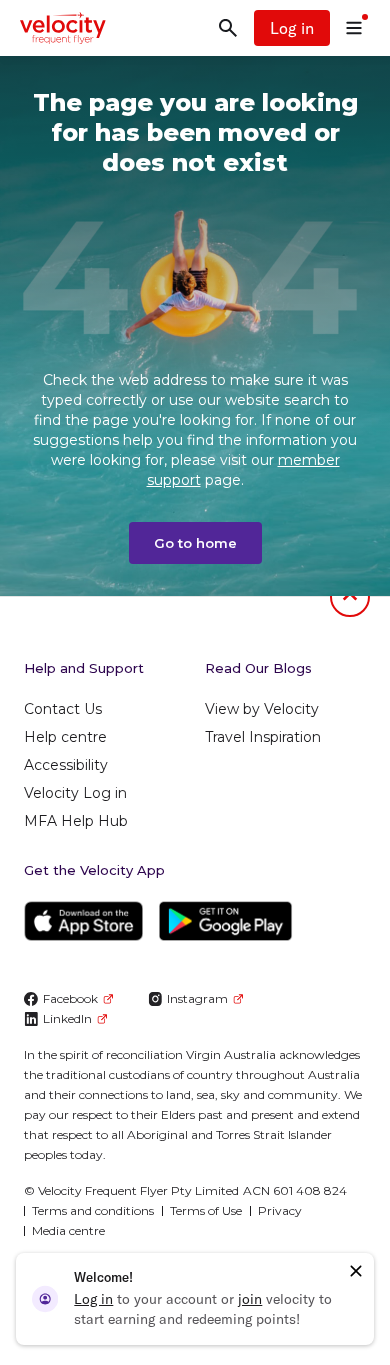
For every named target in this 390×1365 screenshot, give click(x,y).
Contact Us (63, 709)
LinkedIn (67, 1018)
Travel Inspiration (263, 737)
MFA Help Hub (76, 821)
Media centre (68, 1230)
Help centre (65, 737)
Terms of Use (206, 1210)
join (250, 1299)
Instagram (197, 998)
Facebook (70, 998)
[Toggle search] (228, 28)
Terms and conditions (93, 1210)
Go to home (195, 543)
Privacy (280, 1210)
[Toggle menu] (354, 28)
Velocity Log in (75, 793)
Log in (292, 28)
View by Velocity (262, 709)
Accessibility (66, 765)
